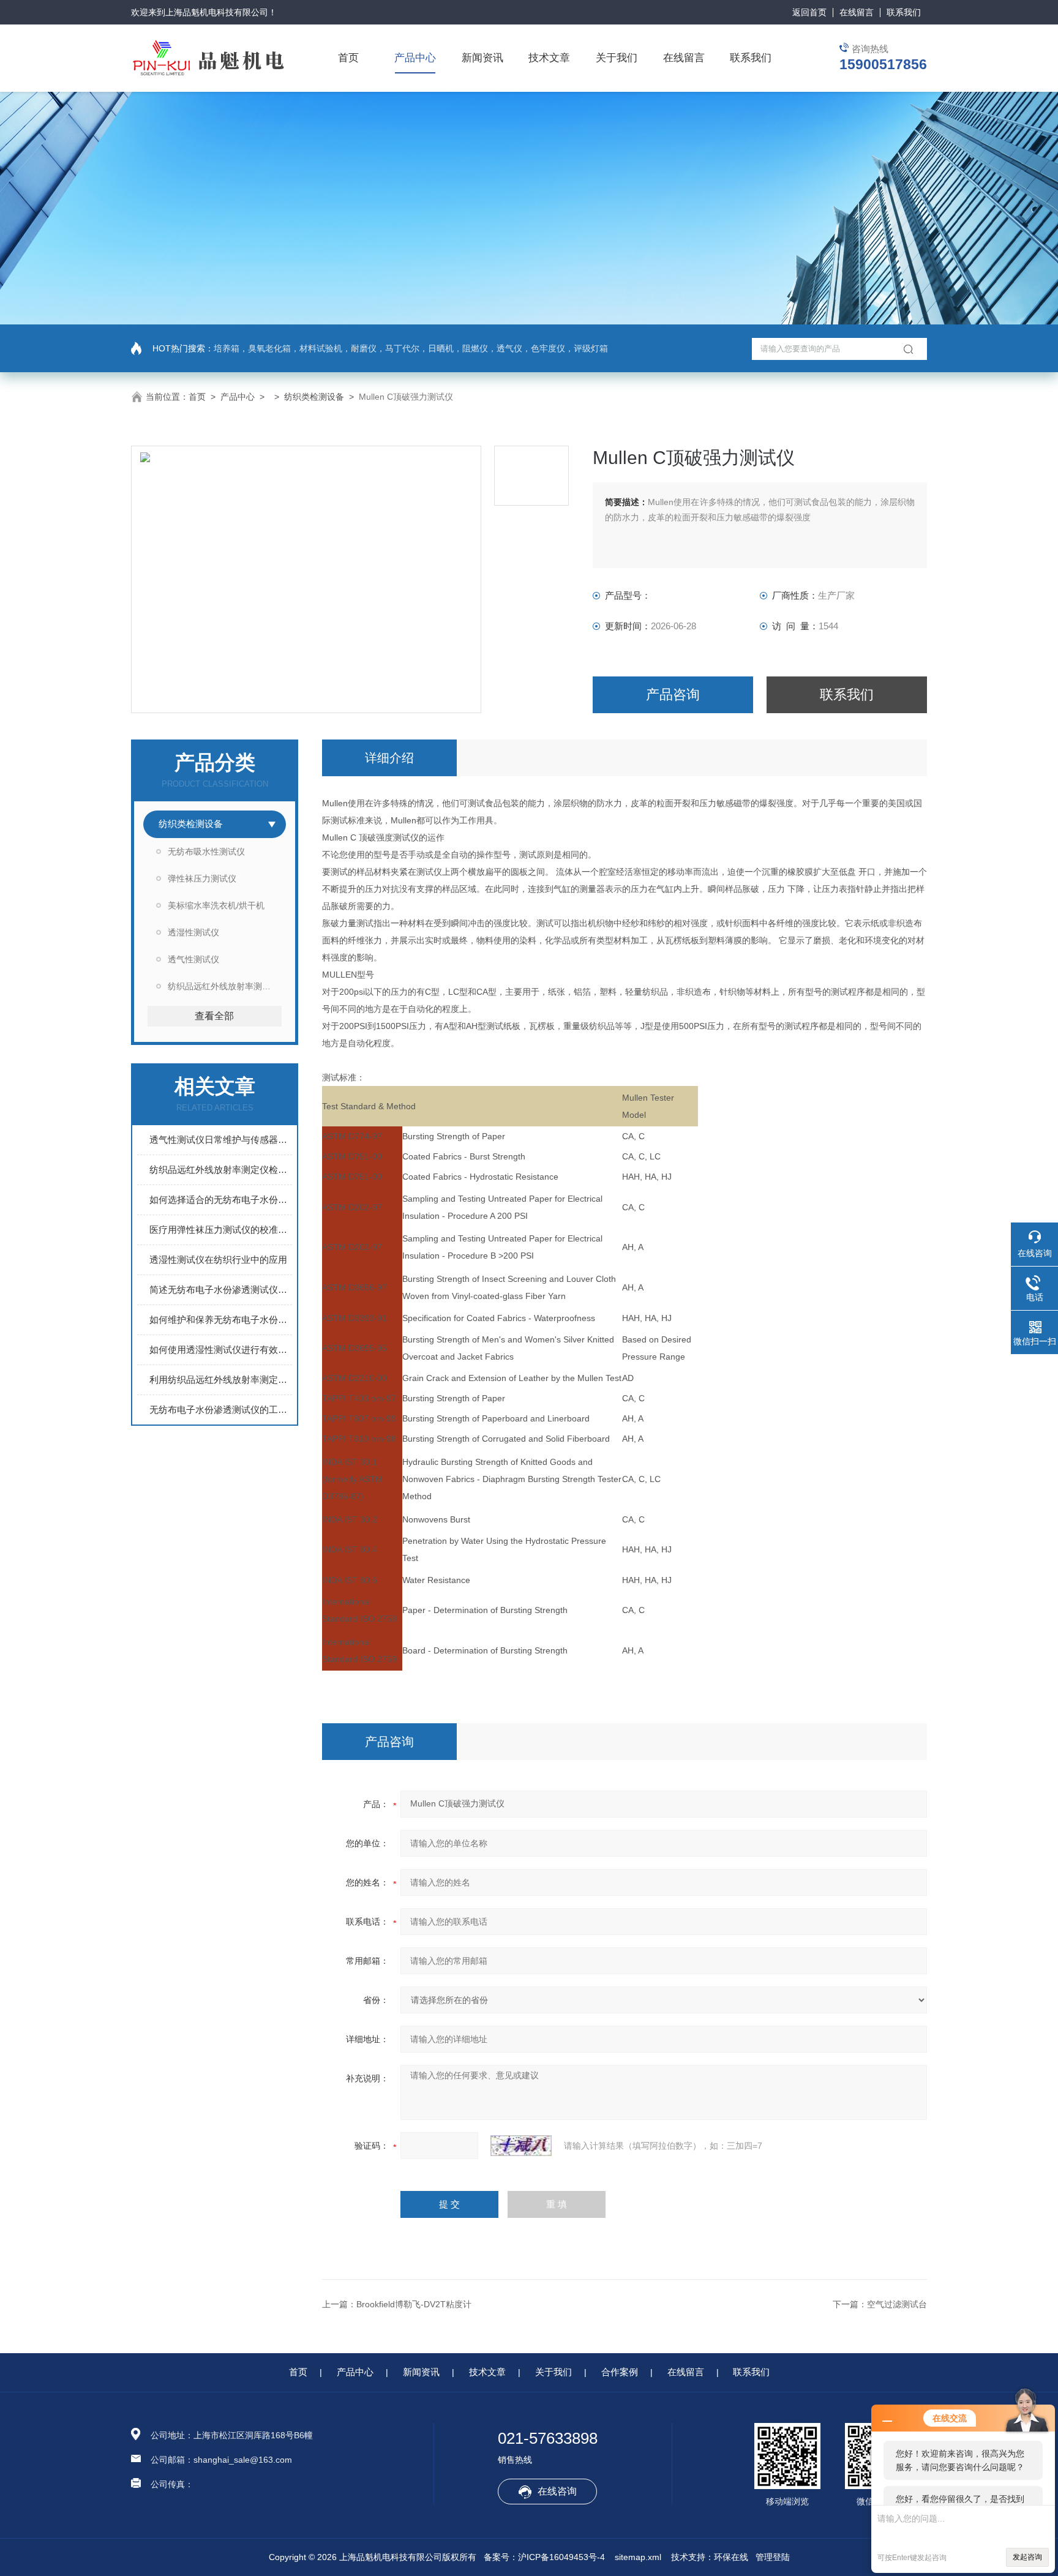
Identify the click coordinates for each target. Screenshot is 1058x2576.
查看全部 (214, 1016)
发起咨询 (1027, 2557)
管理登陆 (773, 2557)
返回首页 (809, 12)
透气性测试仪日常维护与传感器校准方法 (221, 1140)
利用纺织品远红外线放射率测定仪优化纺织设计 (221, 1380)
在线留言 (857, 12)
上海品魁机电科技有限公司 (217, 12)
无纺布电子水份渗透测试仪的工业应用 (221, 1410)
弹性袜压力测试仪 (202, 878)
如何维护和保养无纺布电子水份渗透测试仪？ (221, 1320)
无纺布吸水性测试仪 (206, 852)
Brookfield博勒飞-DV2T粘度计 (414, 2304)
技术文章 (549, 58)
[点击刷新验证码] (521, 2146)
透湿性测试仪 (193, 932)
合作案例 (620, 2372)
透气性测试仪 (193, 959)
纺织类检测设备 (314, 397)
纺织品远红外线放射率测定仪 (223, 986)
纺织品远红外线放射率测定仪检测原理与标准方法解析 (221, 1170)
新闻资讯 (482, 58)
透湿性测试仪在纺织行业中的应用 (218, 1260)
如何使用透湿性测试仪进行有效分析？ (221, 1350)
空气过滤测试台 (897, 2304)
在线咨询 (557, 2491)
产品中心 (415, 58)
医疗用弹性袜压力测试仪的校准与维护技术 (221, 1230)
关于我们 (617, 58)
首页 (348, 58)
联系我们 (904, 12)
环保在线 (731, 2557)
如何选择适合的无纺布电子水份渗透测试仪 (221, 1200)
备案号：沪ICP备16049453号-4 (544, 2557)
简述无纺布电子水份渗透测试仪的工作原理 (221, 1290)
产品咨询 (673, 695)
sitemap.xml (638, 2557)
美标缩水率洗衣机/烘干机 (216, 905)
